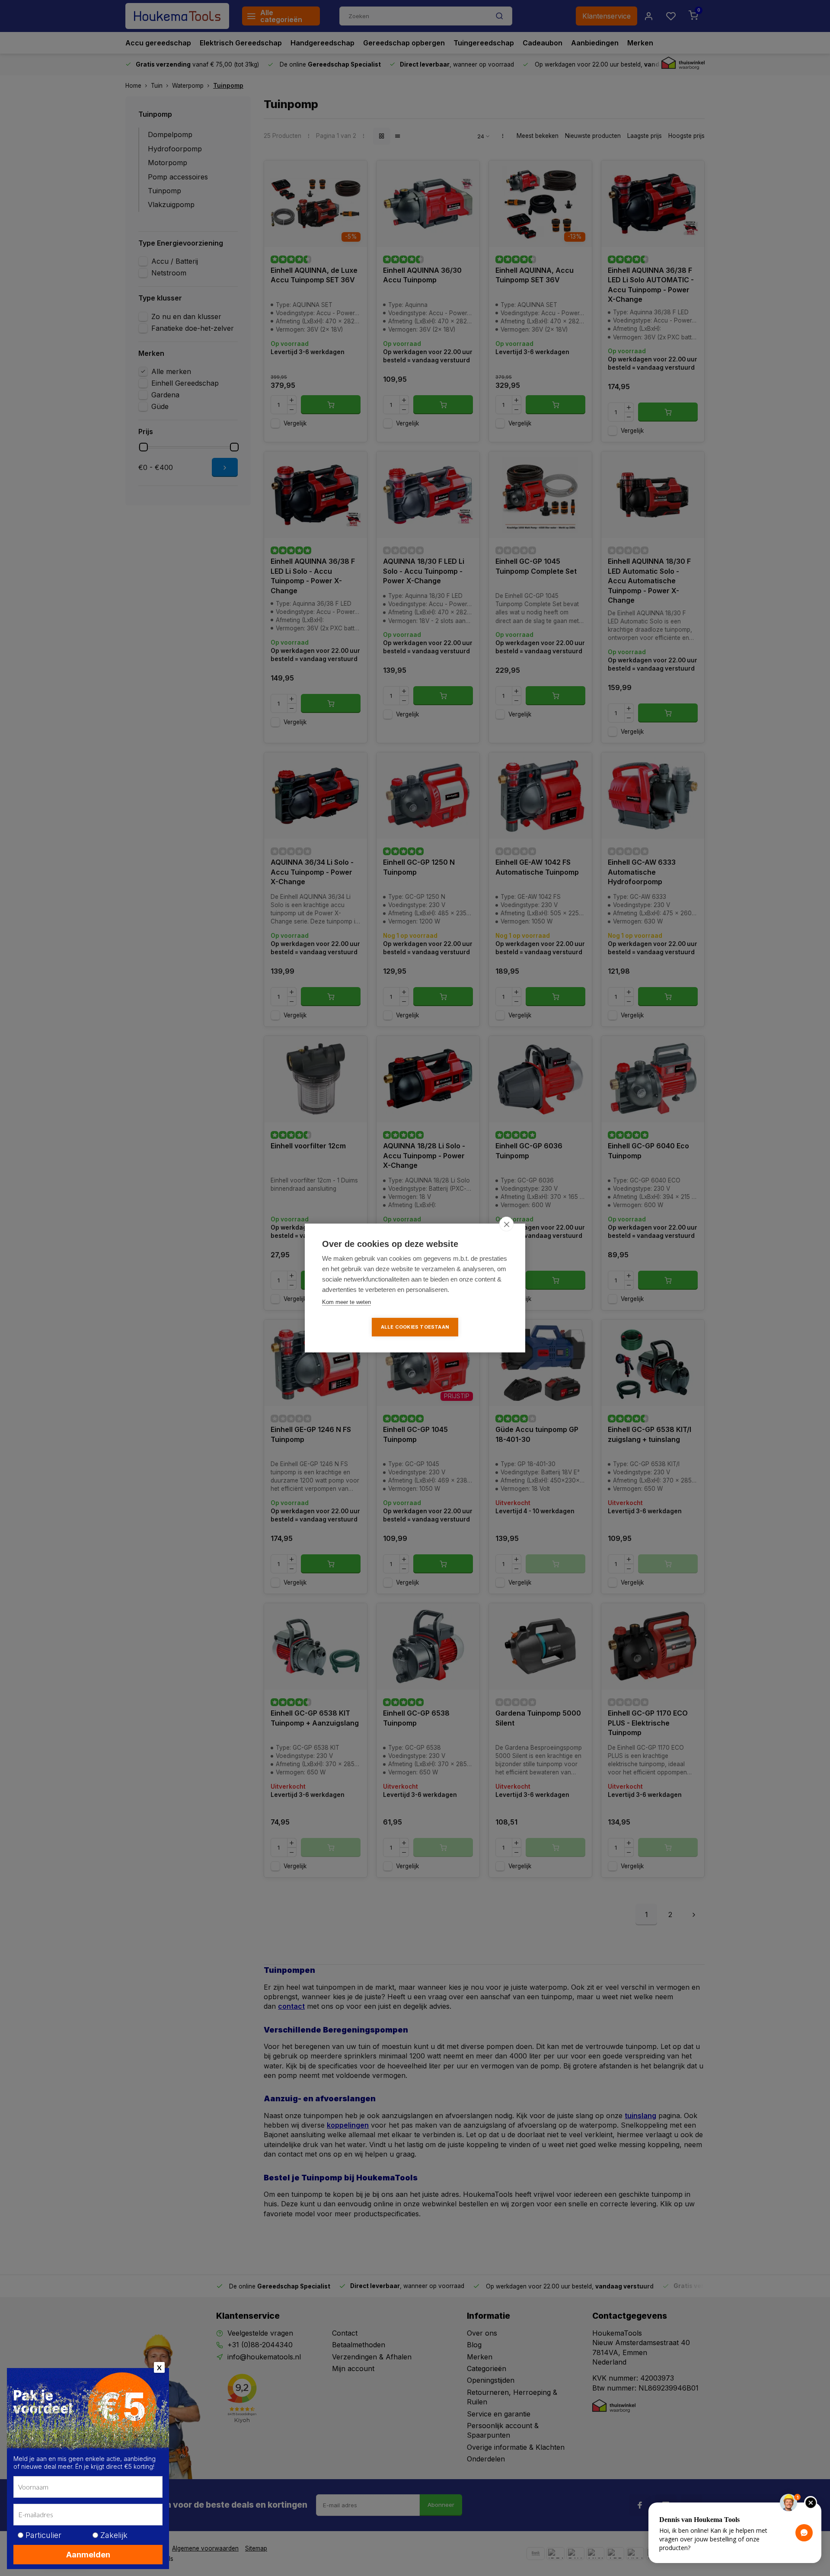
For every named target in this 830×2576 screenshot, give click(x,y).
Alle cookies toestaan (415, 1327)
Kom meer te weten (346, 1302)
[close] (506, 1224)
